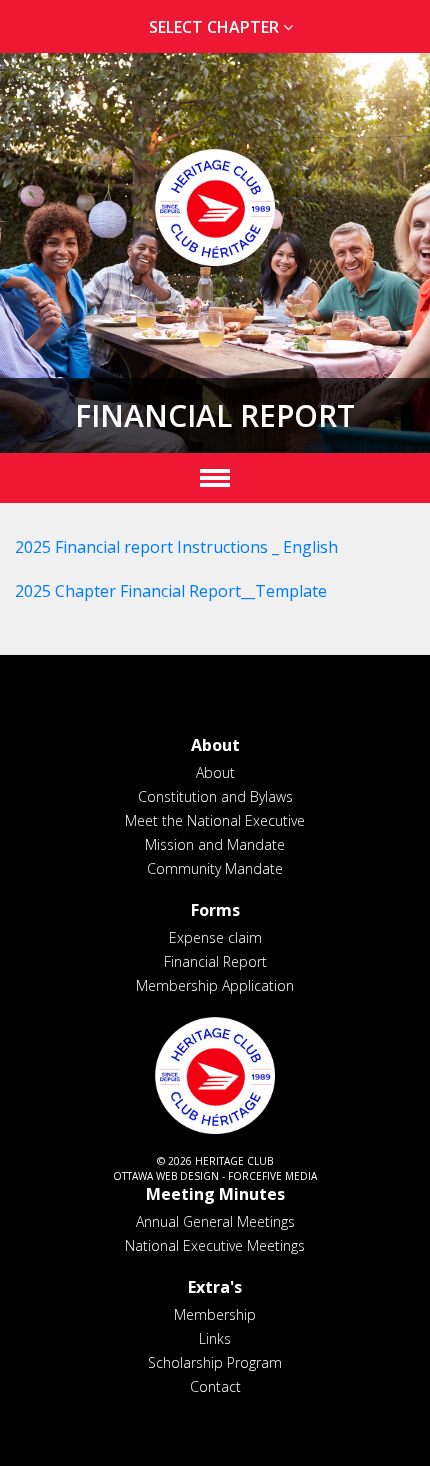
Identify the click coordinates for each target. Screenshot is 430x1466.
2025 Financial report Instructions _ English (176, 547)
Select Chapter (216, 27)
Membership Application (215, 985)
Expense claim (215, 937)
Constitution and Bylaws (215, 796)
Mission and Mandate (215, 844)
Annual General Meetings (215, 1221)
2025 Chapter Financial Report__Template (171, 591)
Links (215, 1338)
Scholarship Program (215, 1362)
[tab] (215, 27)
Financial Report (215, 961)
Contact (215, 1386)
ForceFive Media (272, 1176)
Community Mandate (215, 868)
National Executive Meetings (215, 1245)
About (215, 772)
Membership (215, 1314)
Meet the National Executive (215, 820)
